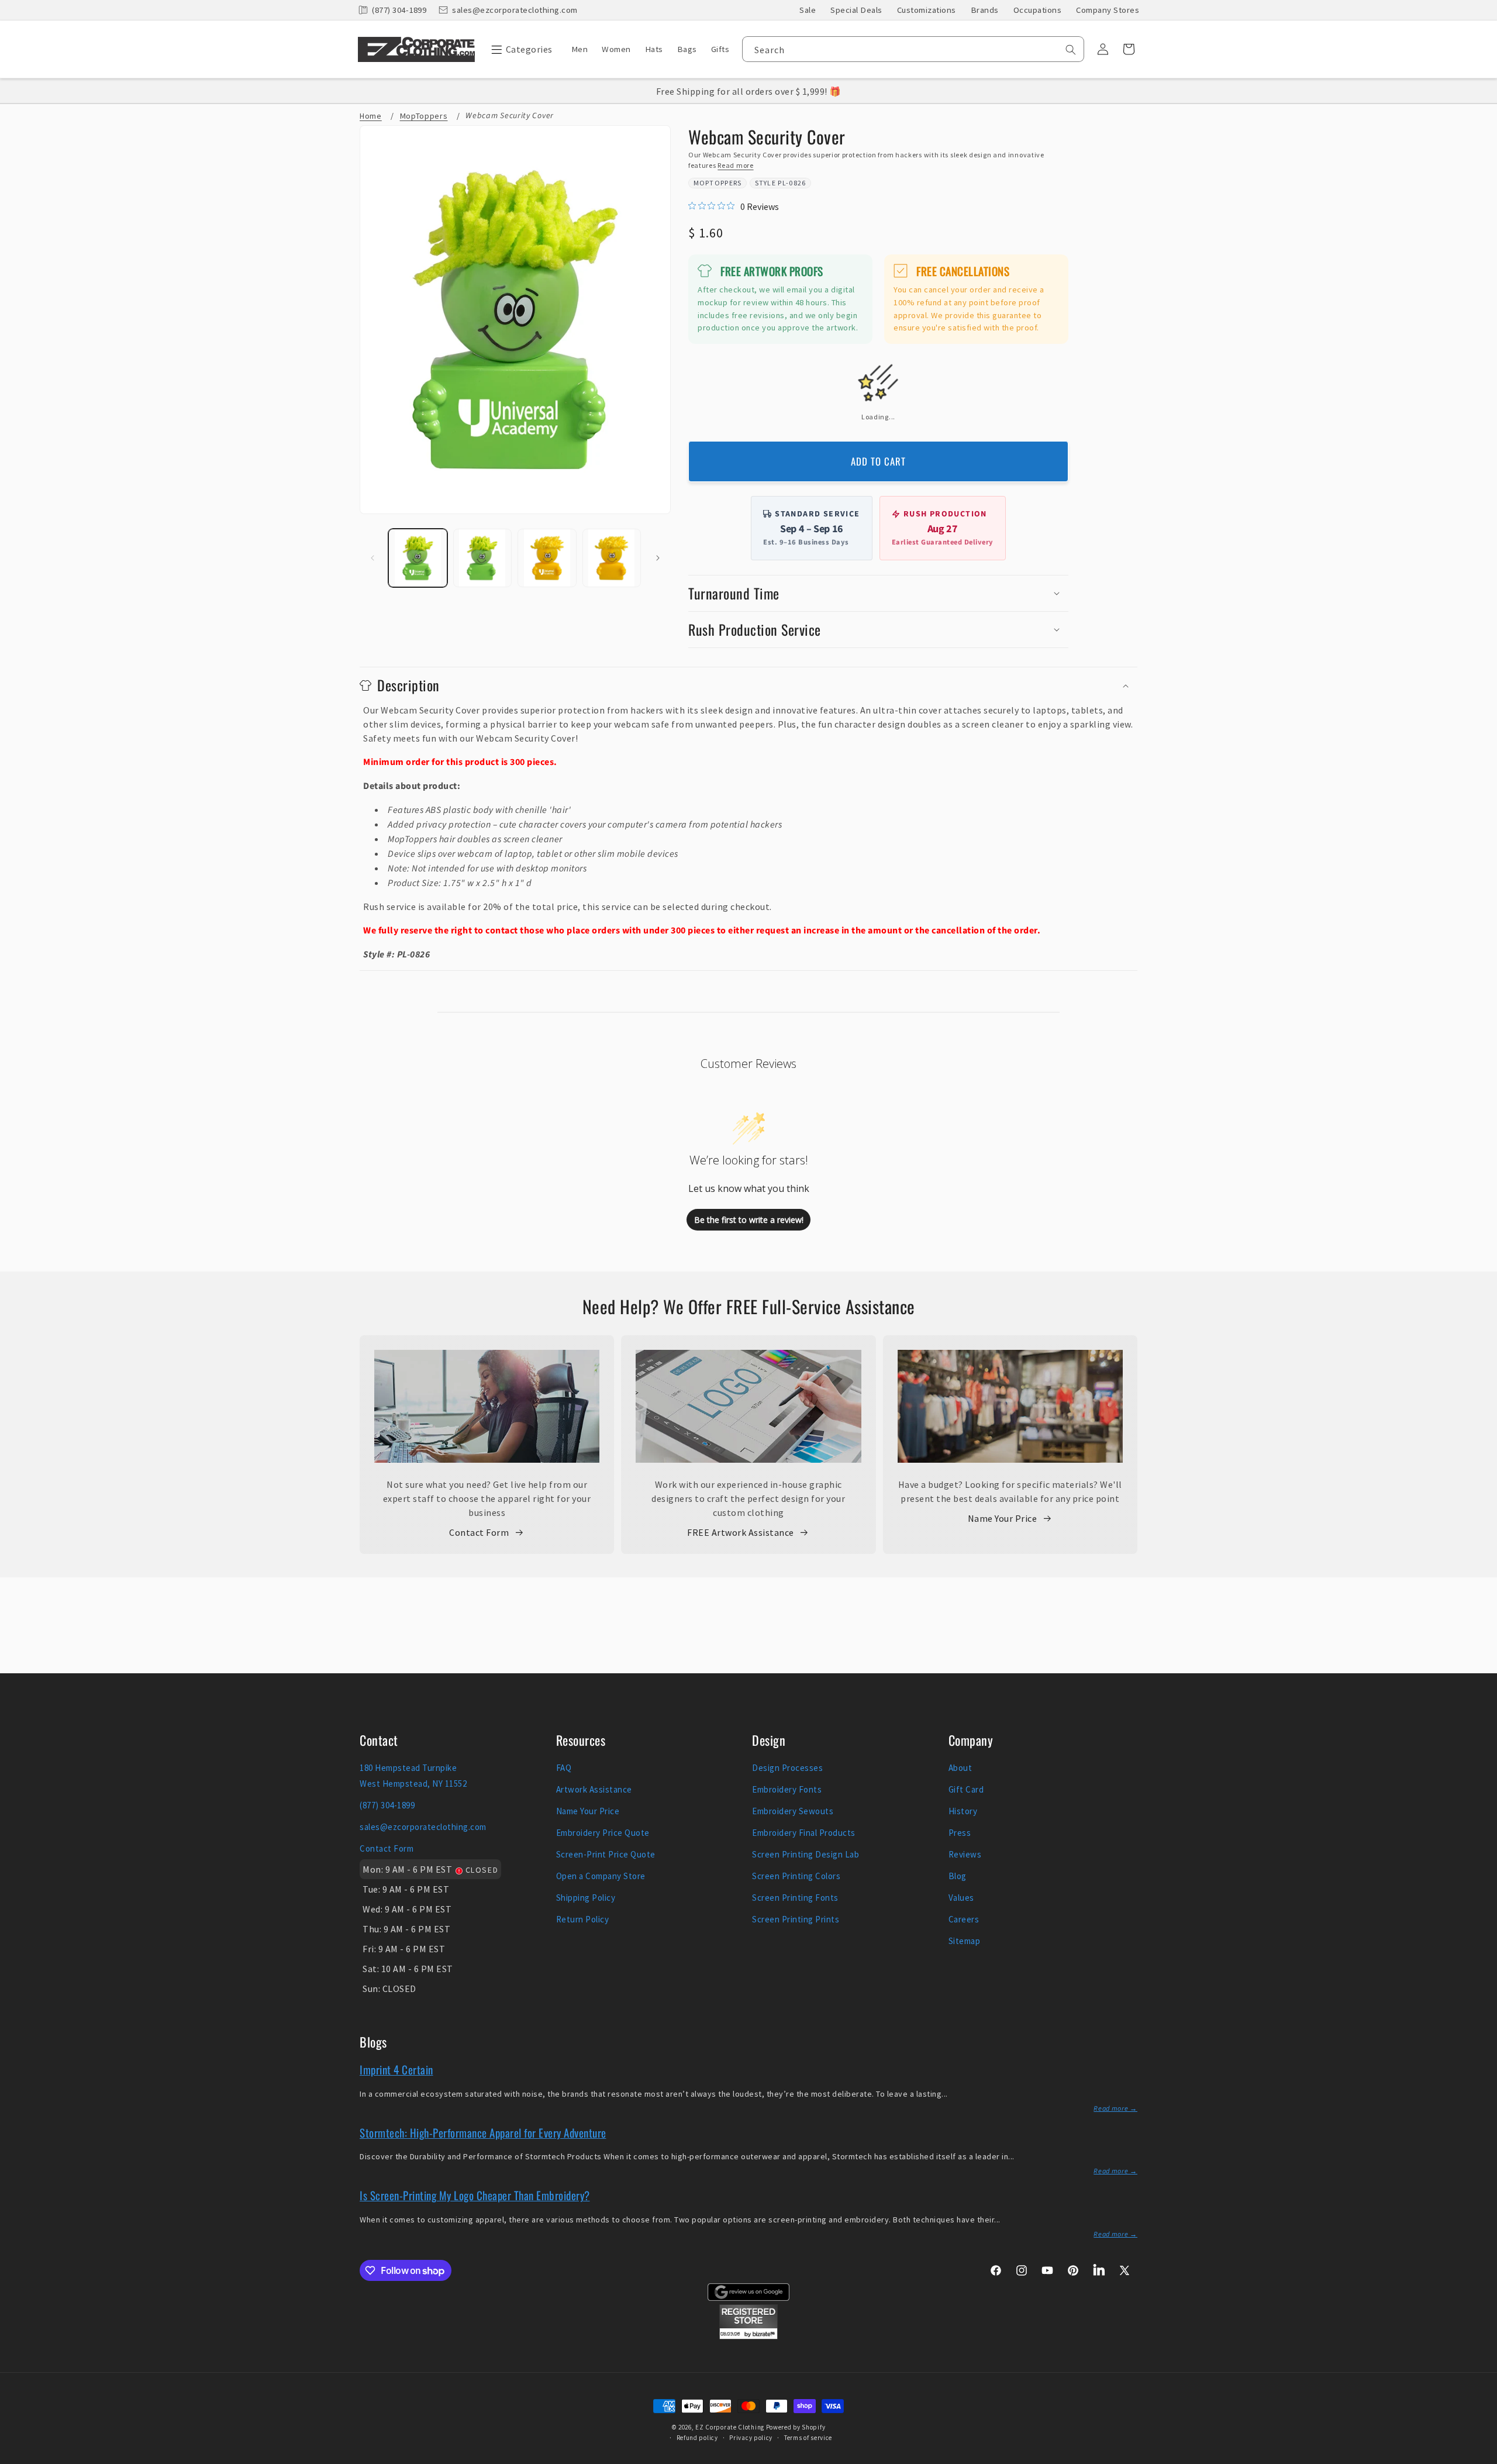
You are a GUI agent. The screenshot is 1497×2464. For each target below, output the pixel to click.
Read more (735, 165)
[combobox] (913, 49)
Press (960, 1833)
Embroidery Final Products (804, 1833)
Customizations (927, 10)
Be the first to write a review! (749, 1220)
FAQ (564, 1768)
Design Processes (787, 1768)
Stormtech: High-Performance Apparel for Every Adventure (483, 2132)
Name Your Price (1003, 1518)
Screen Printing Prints (796, 1919)
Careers (964, 1919)
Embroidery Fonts (787, 1789)
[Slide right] (658, 558)
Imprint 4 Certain (396, 2069)
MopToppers (718, 183)
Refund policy (697, 2438)
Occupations (1038, 10)
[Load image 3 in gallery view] (547, 558)
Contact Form (479, 1532)
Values (961, 1898)
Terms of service (808, 2438)
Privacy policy (751, 2438)
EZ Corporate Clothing (730, 2427)
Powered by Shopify (796, 2427)
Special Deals (856, 10)
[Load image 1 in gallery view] (418, 558)
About (960, 1768)
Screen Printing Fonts (795, 1898)
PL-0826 (792, 183)
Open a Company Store (601, 1876)
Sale (808, 10)
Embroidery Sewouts (793, 1811)
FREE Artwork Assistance (741, 1532)
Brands (985, 10)
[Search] (1071, 50)
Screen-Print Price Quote (606, 1854)
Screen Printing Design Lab (806, 1854)
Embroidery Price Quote (603, 1833)
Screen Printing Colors (796, 1876)
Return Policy (583, 1919)
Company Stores (1108, 10)
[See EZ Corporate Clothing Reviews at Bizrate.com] (748, 2336)
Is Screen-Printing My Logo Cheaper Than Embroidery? (475, 2195)
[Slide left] (372, 558)
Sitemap (965, 1941)
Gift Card (966, 1789)
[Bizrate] (1481, 2457)
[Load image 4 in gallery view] (612, 558)
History (963, 1811)
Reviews (965, 1854)
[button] (519, 49)
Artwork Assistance (594, 1789)
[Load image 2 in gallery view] (483, 558)
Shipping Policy (586, 1898)
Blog (958, 1876)
